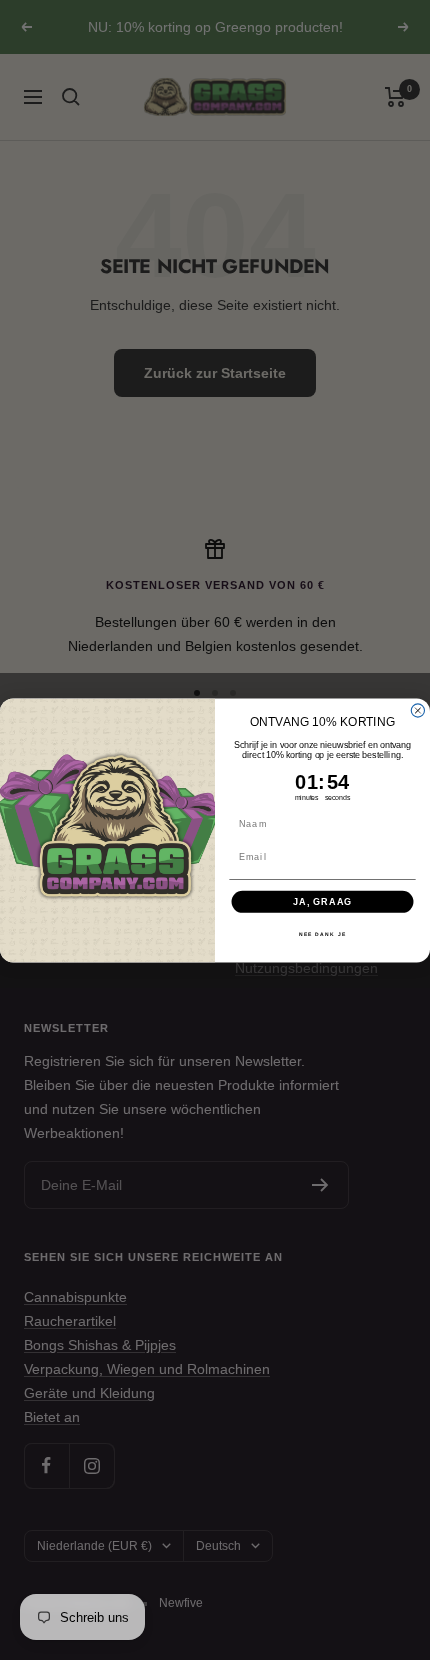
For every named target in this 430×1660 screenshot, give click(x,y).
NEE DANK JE (322, 934)
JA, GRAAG (322, 900)
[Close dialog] (417, 710)
